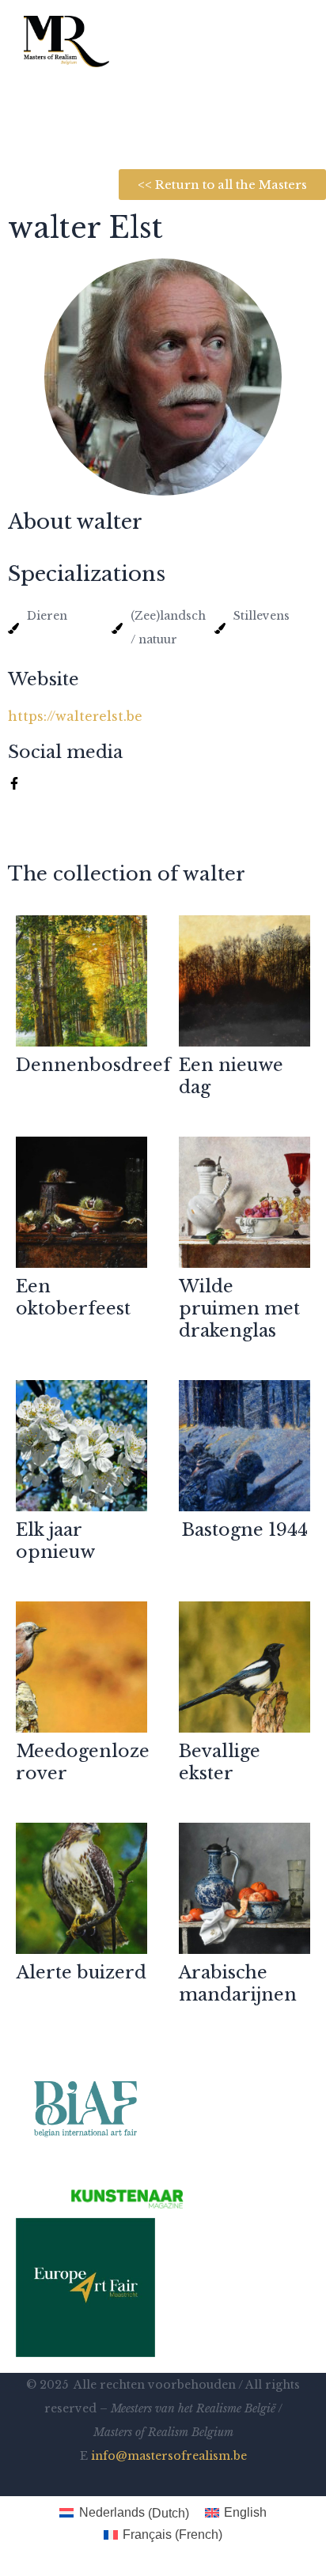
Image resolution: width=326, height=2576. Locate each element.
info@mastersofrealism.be (169, 2456)
